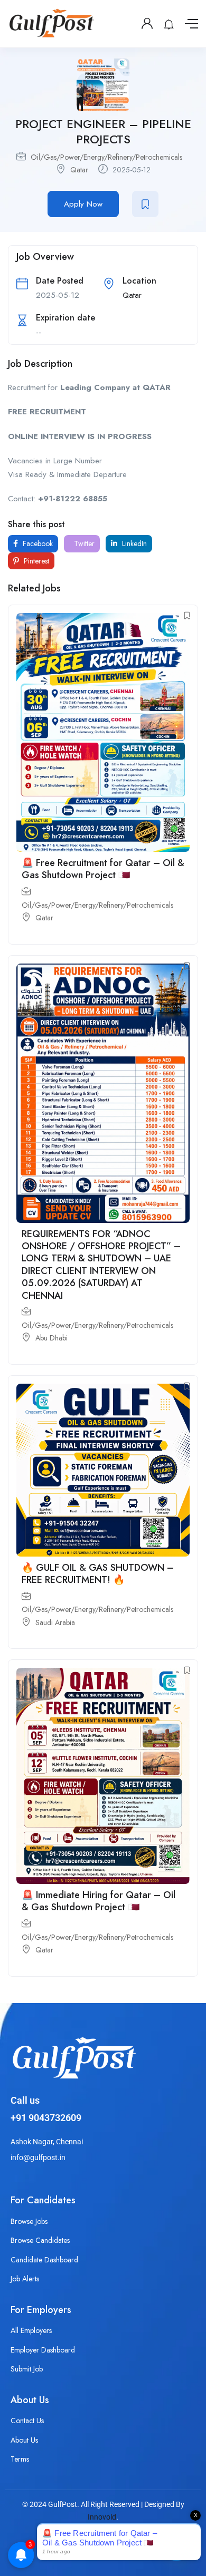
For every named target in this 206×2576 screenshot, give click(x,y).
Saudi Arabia (55, 1622)
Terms (20, 2459)
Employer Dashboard (43, 2350)
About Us (24, 2440)
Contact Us (27, 2421)
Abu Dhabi (51, 1338)
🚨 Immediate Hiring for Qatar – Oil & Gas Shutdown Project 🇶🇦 (99, 1901)
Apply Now (83, 204)
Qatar (79, 170)
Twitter (83, 543)
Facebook (37, 543)
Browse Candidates (40, 2240)
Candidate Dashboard (44, 2260)
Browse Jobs (29, 2221)
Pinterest (35, 561)
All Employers (31, 2330)
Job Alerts (25, 2279)
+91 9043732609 (46, 2118)
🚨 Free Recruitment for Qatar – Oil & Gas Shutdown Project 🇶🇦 (103, 869)
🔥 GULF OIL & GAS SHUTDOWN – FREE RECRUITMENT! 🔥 (98, 1574)
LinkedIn (133, 543)
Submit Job (27, 2369)
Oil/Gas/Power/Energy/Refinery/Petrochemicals (106, 157)
